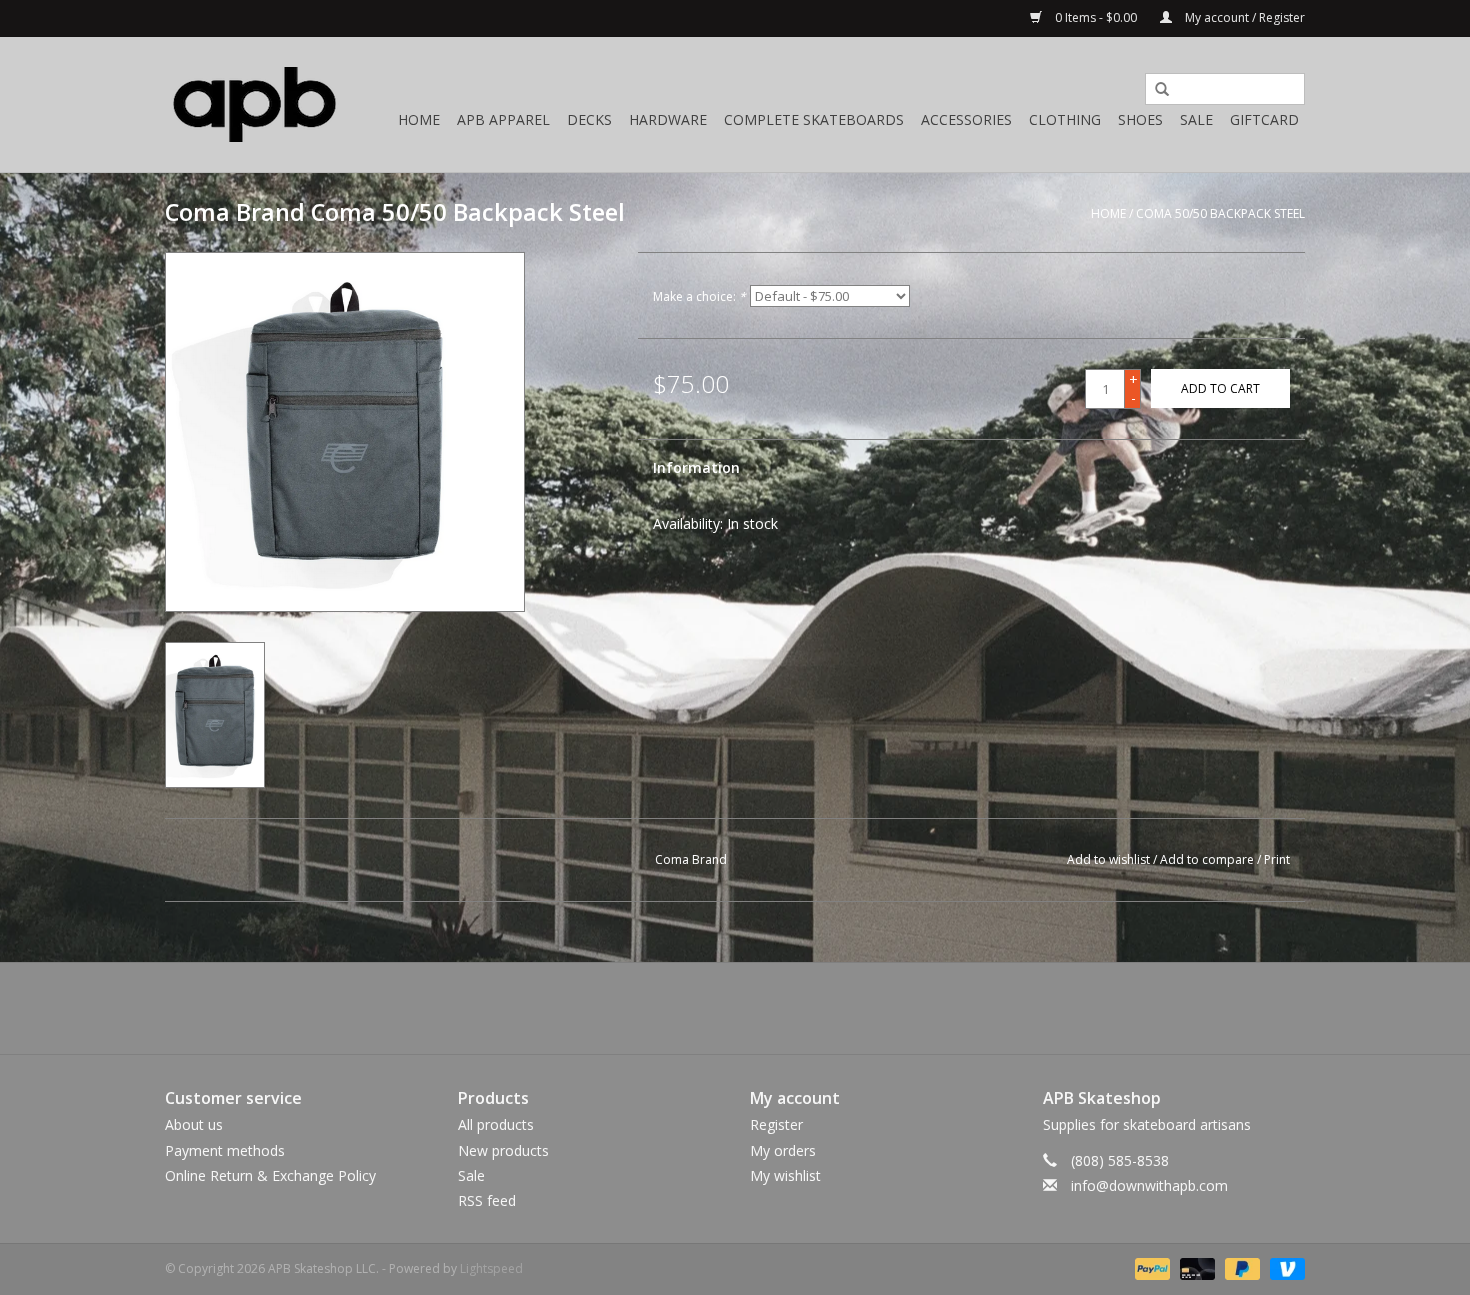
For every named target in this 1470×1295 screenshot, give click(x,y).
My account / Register (1243, 17)
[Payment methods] (1150, 1267)
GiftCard (1264, 119)
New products (503, 1150)
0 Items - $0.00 (1096, 17)
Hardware (668, 119)
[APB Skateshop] (255, 104)
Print (1277, 859)
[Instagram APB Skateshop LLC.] (771, 1008)
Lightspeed (491, 1268)
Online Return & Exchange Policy (270, 1175)
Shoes (1140, 119)
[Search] (1155, 90)
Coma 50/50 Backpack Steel (1220, 213)
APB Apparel (503, 119)
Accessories (966, 119)
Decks (589, 119)
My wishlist (785, 1175)
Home (419, 119)
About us (194, 1124)
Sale (1196, 119)
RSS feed (487, 1200)
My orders (783, 1150)
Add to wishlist (1108, 859)
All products (496, 1124)
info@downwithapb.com (1149, 1185)
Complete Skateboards (814, 119)
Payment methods (225, 1150)
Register (776, 1124)
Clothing (1065, 119)
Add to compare (1208, 859)
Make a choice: (699, 296)
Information (696, 467)
